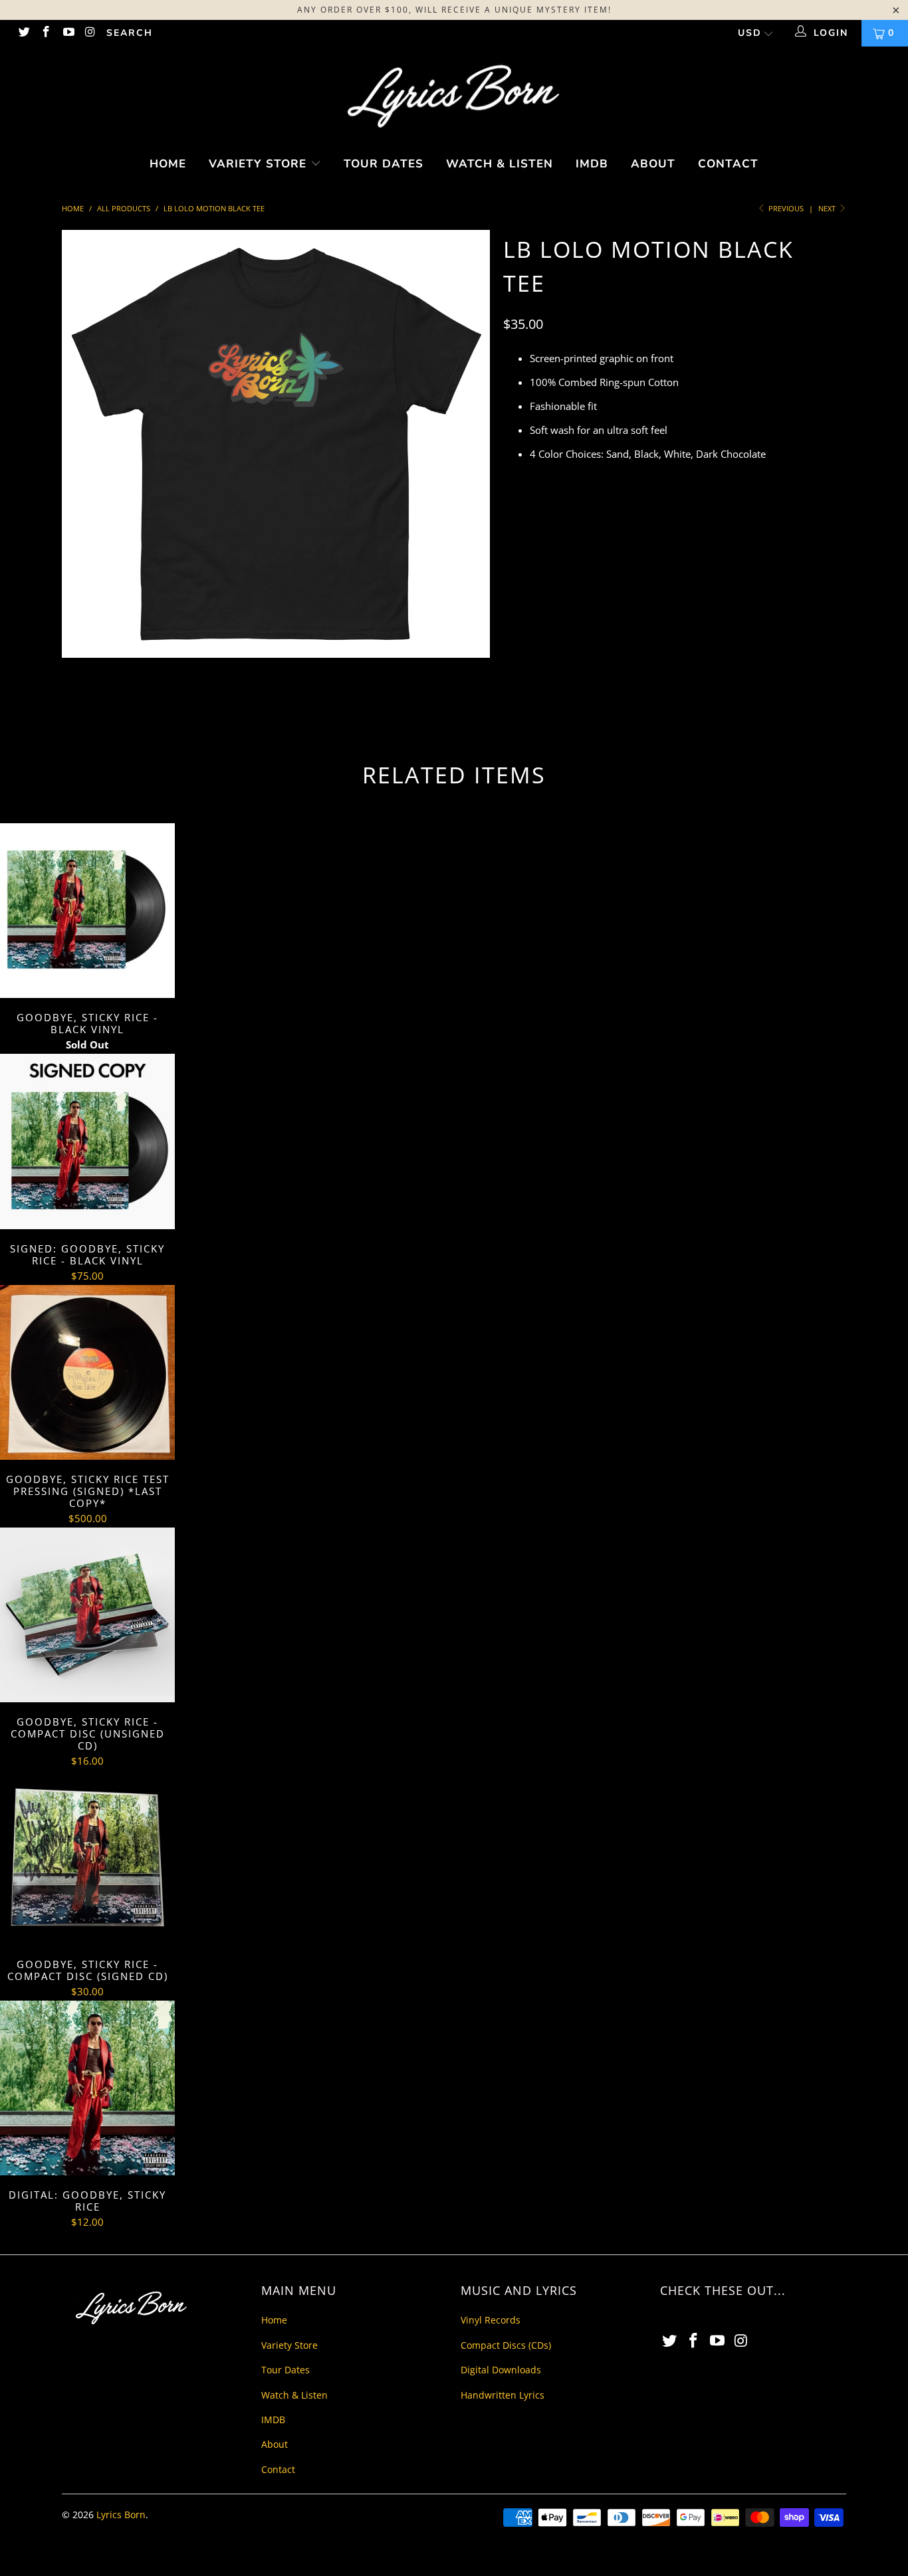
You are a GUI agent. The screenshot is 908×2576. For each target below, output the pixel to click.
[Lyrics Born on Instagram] (90, 33)
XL (669, 536)
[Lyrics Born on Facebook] (46, 33)
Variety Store (260, 164)
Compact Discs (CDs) (506, 2345)
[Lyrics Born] (454, 97)
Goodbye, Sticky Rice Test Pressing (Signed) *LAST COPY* (87, 1372)
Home (168, 164)
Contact (728, 164)
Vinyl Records (491, 2320)
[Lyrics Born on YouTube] (68, 33)
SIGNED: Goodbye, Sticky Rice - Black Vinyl (87, 1141)
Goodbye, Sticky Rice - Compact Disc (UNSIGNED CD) (87, 1615)
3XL (738, 536)
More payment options (746, 669)
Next (828, 208)
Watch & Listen (500, 164)
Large (628, 536)
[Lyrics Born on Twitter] (23, 33)
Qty (512, 573)
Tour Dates (384, 164)
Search (130, 33)
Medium (577, 536)
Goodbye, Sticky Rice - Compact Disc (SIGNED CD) (87, 1857)
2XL (703, 536)
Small (524, 536)
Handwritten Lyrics (503, 2395)
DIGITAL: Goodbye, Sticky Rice (87, 2088)
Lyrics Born (121, 2515)
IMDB (592, 164)
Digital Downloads (501, 2370)
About (653, 164)
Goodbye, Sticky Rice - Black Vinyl (87, 911)
